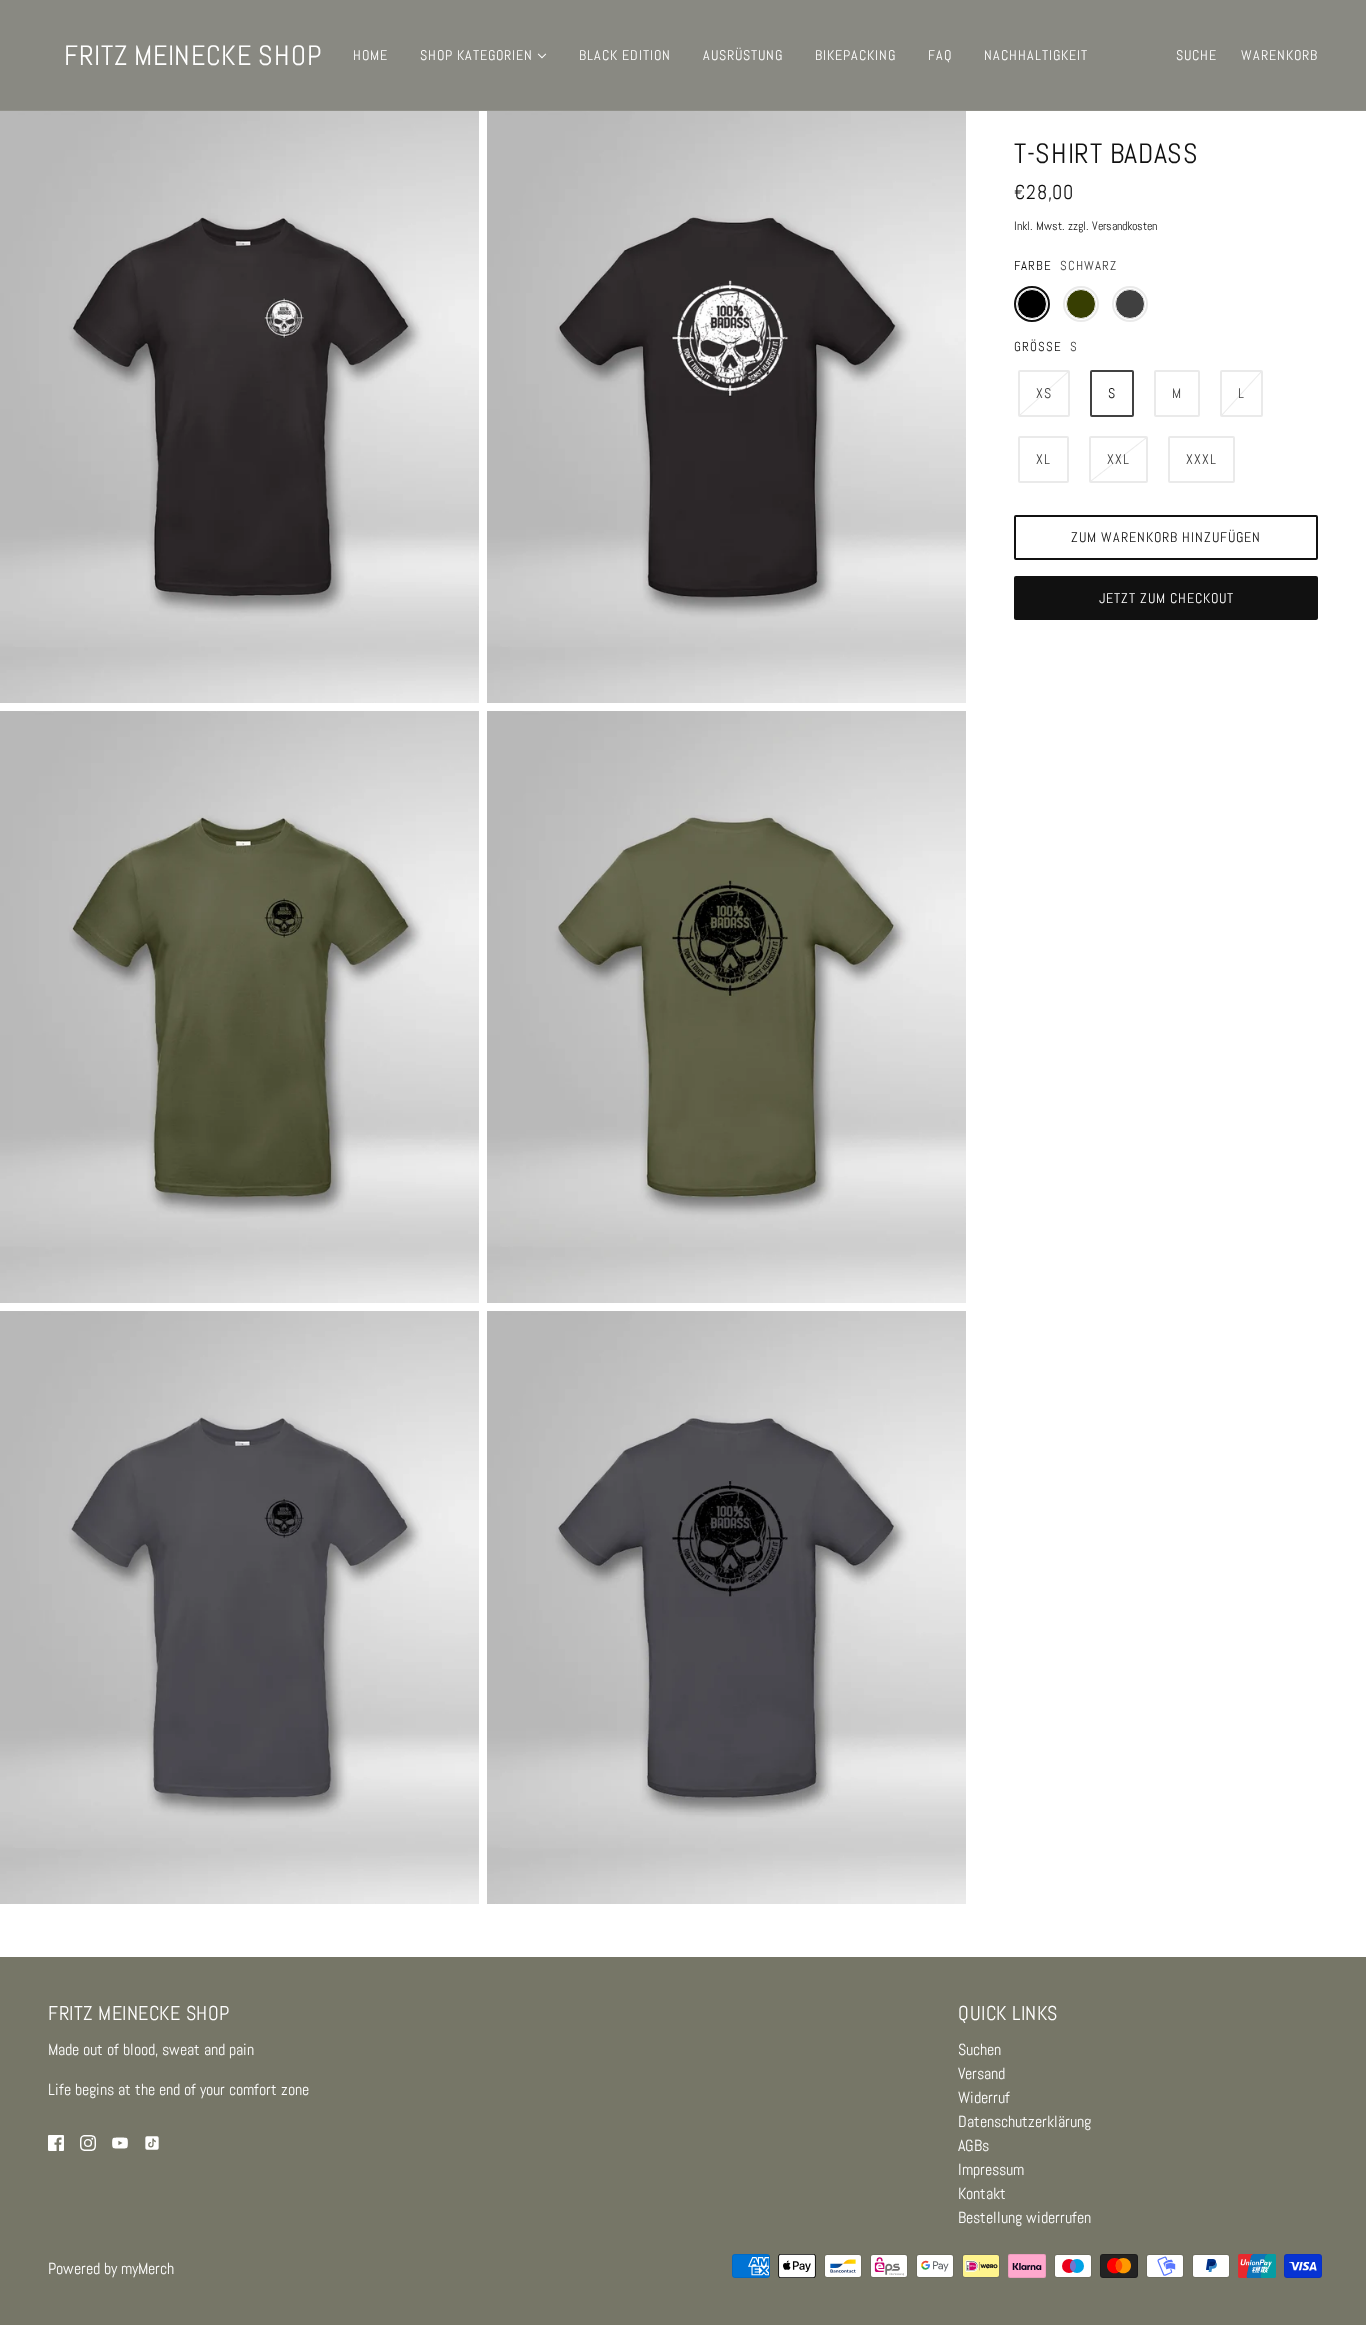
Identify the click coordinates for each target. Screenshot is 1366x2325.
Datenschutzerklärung (1024, 2121)
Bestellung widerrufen (1024, 2217)
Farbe (1033, 265)
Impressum (991, 2169)
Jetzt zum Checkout (1166, 598)
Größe (1038, 346)
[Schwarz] (1032, 304)
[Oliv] (1081, 304)
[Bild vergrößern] (239, 407)
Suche (1196, 55)
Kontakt (982, 2193)
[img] (56, 2142)
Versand (981, 2073)
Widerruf (984, 2097)
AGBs (973, 2145)
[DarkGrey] (1130, 304)
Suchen (979, 2049)
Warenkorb (1279, 55)
